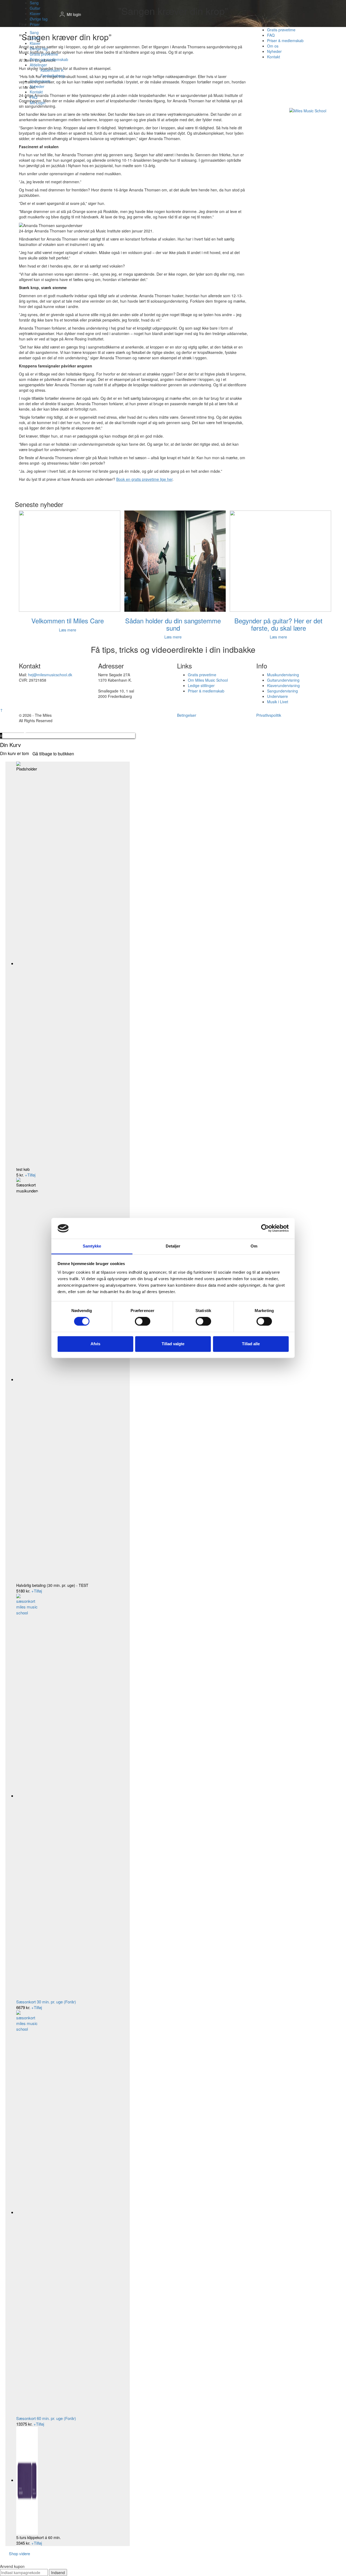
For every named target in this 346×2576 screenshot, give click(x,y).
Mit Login (38, 103)
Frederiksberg (53, 76)
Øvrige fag (39, 19)
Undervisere (40, 81)
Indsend (58, 2572)
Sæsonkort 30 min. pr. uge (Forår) (46, 2002)
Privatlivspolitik (269, 715)
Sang (34, 3)
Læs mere (68, 630)
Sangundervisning (282, 691)
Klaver (35, 13)
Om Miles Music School (208, 680)
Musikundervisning (283, 675)
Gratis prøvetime (44, 54)
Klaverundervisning (283, 685)
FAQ (34, 97)
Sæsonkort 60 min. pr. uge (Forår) (46, 2418)
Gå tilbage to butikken (53, 754)
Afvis (95, 1344)
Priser (35, 24)
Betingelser (187, 715)
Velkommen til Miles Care (68, 621)
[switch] (143, 1321)
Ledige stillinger (201, 685)
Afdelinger (38, 65)
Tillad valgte (173, 1344)
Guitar (35, 8)
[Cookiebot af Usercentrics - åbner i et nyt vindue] (265, 1228)
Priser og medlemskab (49, 59)
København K (52, 70)
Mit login (74, 14)
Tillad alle (251, 1344)
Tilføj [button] (30, 1175)
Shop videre (19, 2553)
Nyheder (37, 86)
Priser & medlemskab (206, 691)
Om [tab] (254, 1246)
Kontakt (36, 92)
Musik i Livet (278, 702)
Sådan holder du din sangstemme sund (173, 624)
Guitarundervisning (283, 680)
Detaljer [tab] (173, 1246)
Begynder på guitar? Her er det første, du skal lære (278, 624)
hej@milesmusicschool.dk (50, 675)
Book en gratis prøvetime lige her (144, 479)
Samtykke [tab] (92, 1246)
